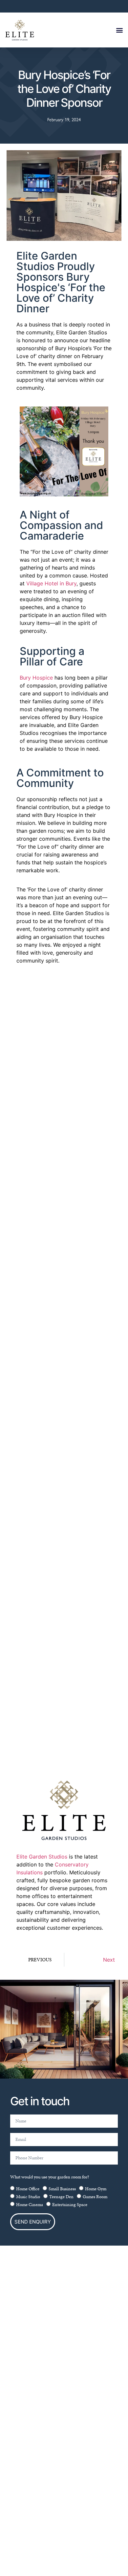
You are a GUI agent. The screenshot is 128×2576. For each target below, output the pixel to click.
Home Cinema (30, 2205)
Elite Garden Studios (42, 1857)
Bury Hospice (36, 678)
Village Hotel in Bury (51, 583)
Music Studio (28, 2197)
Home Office (28, 2189)
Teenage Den (61, 2197)
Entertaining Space (70, 2205)
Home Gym (96, 2189)
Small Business (62, 2189)
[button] (119, 30)
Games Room (95, 2197)
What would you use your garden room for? (50, 2177)
